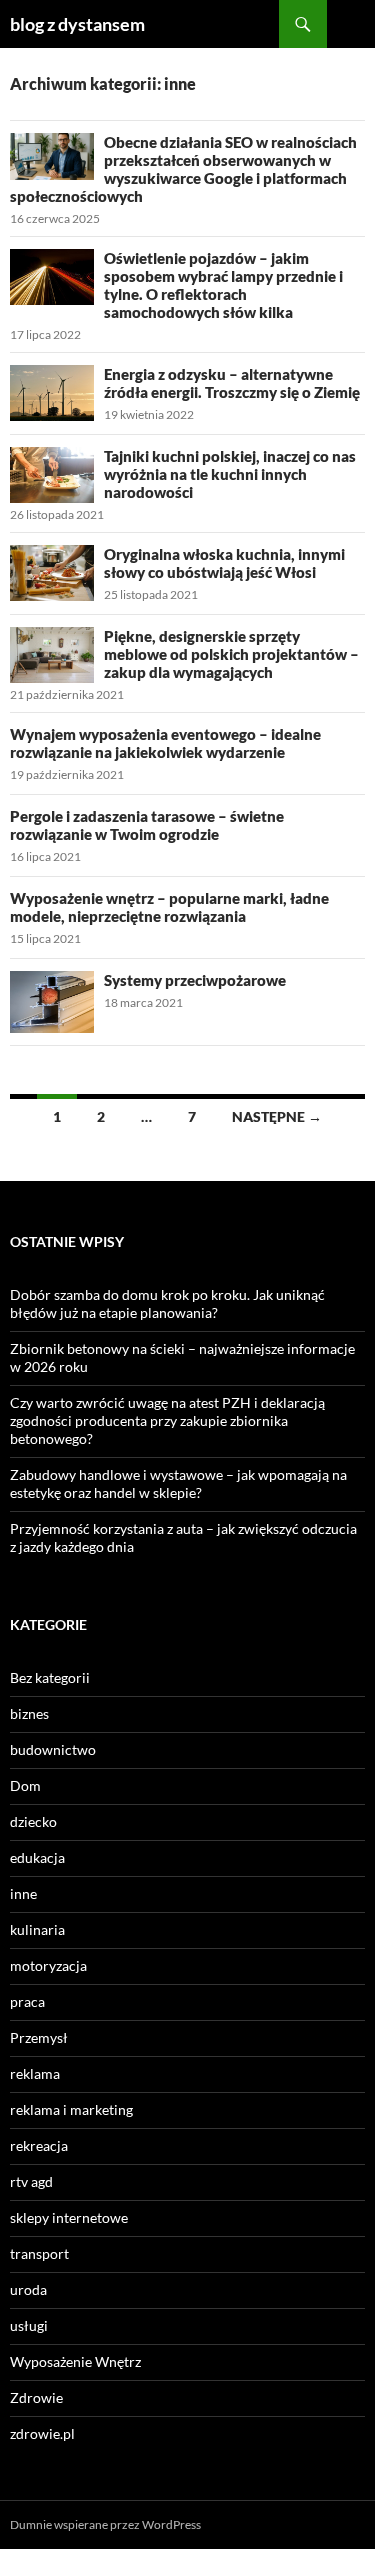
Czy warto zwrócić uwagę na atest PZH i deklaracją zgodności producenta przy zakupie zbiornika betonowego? (167, 1420)
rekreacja (39, 2145)
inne (23, 1893)
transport (39, 2253)
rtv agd (31, 2181)
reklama (35, 2073)
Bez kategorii (50, 1677)
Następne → (277, 1116)
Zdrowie (36, 2397)
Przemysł (39, 2037)
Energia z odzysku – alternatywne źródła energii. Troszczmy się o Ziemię (232, 383)
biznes (29, 1713)
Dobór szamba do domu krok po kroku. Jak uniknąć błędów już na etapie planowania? (167, 1303)
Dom (25, 1785)
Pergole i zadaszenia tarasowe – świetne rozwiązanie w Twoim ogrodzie (147, 825)
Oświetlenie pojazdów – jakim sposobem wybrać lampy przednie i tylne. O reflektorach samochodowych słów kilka (223, 285)
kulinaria (37, 1929)
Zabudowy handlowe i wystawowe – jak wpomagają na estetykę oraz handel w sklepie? (178, 1483)
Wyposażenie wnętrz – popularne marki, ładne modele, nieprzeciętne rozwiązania (169, 907)
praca (27, 2001)
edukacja (37, 1857)
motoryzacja (48, 1965)
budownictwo (53, 1749)
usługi (29, 2325)
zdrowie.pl (42, 2433)
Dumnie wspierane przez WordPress (105, 2524)
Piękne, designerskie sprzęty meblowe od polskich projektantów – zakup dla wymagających (231, 654)
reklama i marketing (71, 2109)
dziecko (33, 1821)
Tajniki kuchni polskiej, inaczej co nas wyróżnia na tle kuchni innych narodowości (230, 474)
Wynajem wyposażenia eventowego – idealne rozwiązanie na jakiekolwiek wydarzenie (165, 743)
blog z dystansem (77, 24)
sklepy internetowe (69, 2217)
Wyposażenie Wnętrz (75, 2361)
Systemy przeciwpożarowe (195, 980)
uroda (28, 2289)
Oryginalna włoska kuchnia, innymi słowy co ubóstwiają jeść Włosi (224, 563)
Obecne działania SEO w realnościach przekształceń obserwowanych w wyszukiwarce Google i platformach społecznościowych (183, 169)
